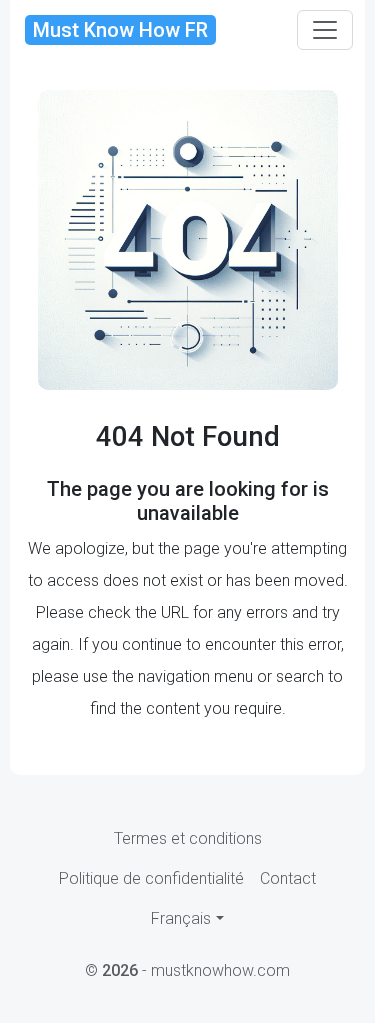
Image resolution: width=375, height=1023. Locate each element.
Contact (288, 878)
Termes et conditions (188, 838)
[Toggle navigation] (325, 30)
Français (181, 918)
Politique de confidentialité (151, 878)
